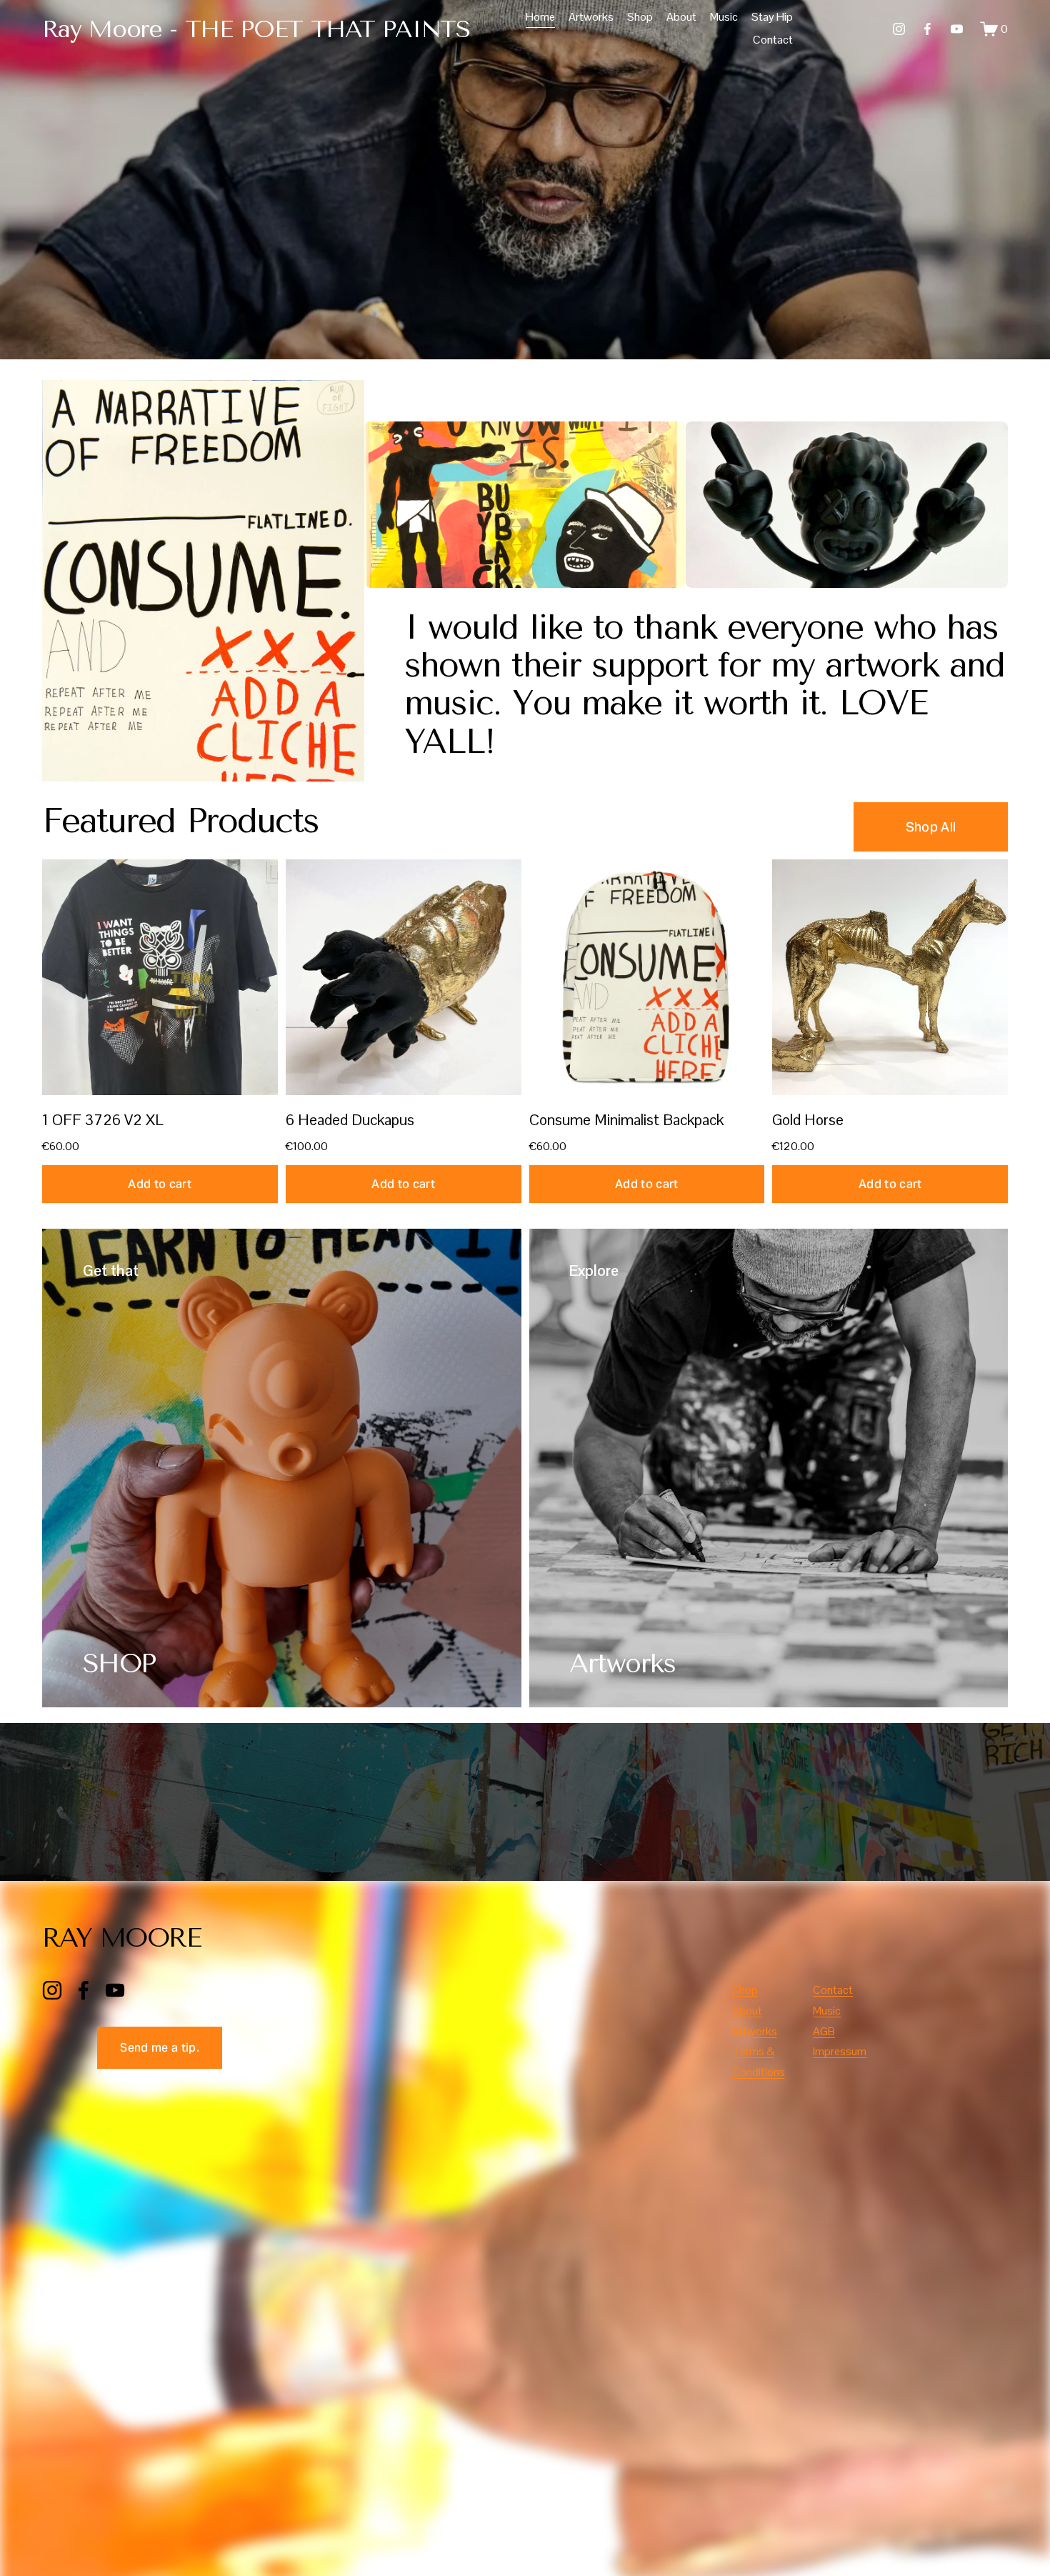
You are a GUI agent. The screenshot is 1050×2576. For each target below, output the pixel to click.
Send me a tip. (159, 2048)
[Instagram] (899, 29)
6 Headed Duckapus (350, 1120)
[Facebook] (927, 29)
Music (724, 17)
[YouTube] (957, 29)
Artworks (591, 17)
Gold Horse (808, 1120)
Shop (640, 17)
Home (540, 17)
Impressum (840, 2051)
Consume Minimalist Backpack (626, 1120)
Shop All (931, 827)
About (681, 17)
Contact (773, 40)
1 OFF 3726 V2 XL (102, 1120)
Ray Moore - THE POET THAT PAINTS (256, 29)
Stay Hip (772, 17)
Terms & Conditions (759, 2062)
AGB (824, 2031)
